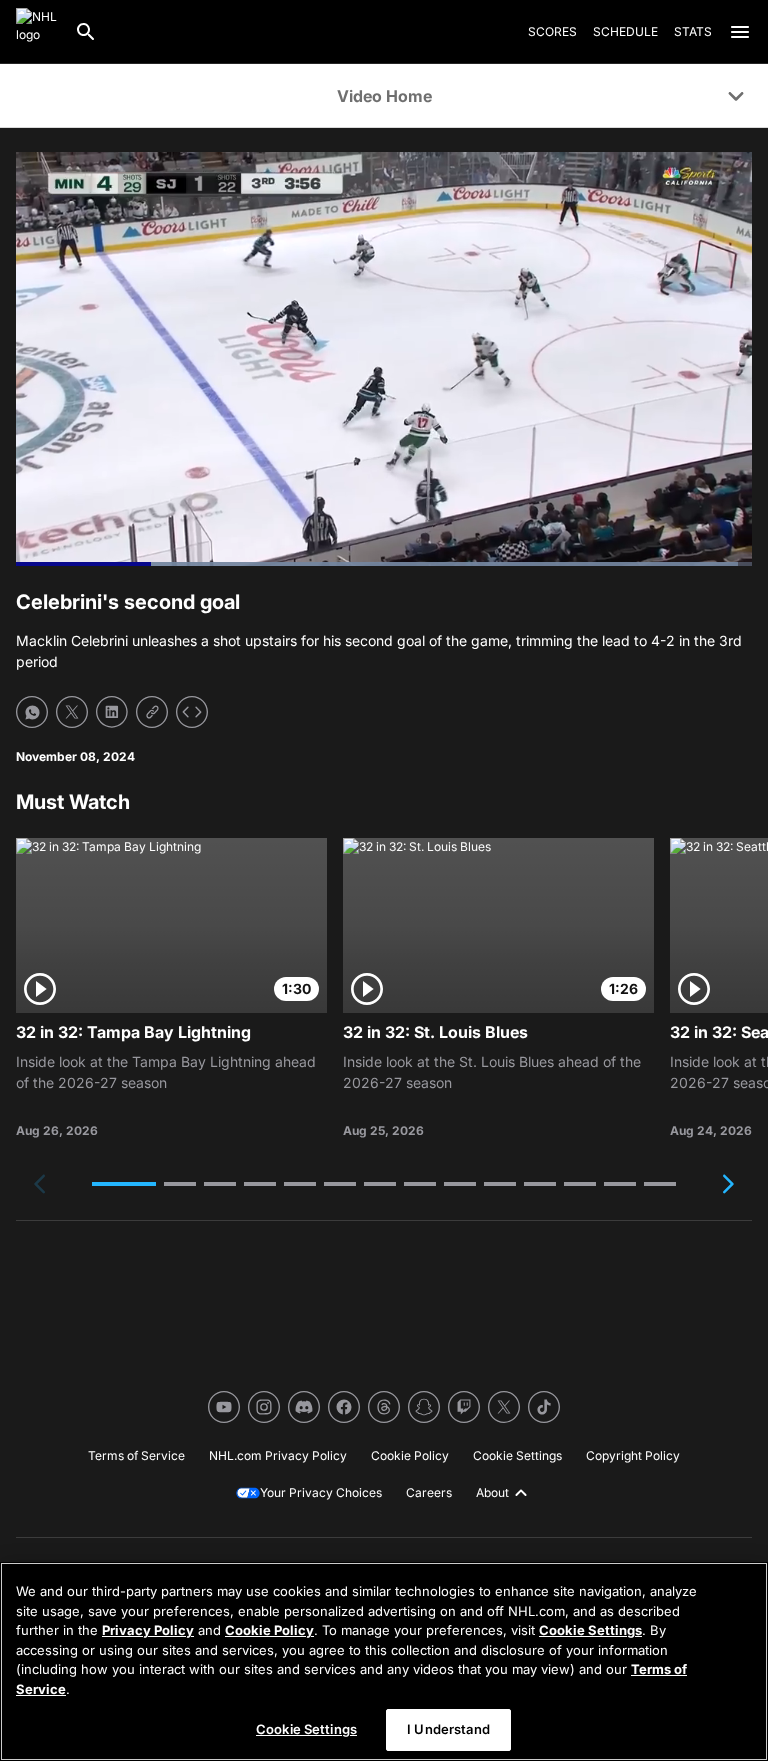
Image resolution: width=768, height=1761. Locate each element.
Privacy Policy (148, 1630)
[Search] (86, 32)
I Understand (448, 1729)
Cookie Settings (590, 1630)
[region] (384, 1661)
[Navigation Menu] (740, 32)
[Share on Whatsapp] (32, 712)
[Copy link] (152, 712)
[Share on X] (72, 712)
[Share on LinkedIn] (112, 712)
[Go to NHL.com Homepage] (37, 32)
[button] (124, 1184)
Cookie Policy (269, 1630)
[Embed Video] (192, 712)
